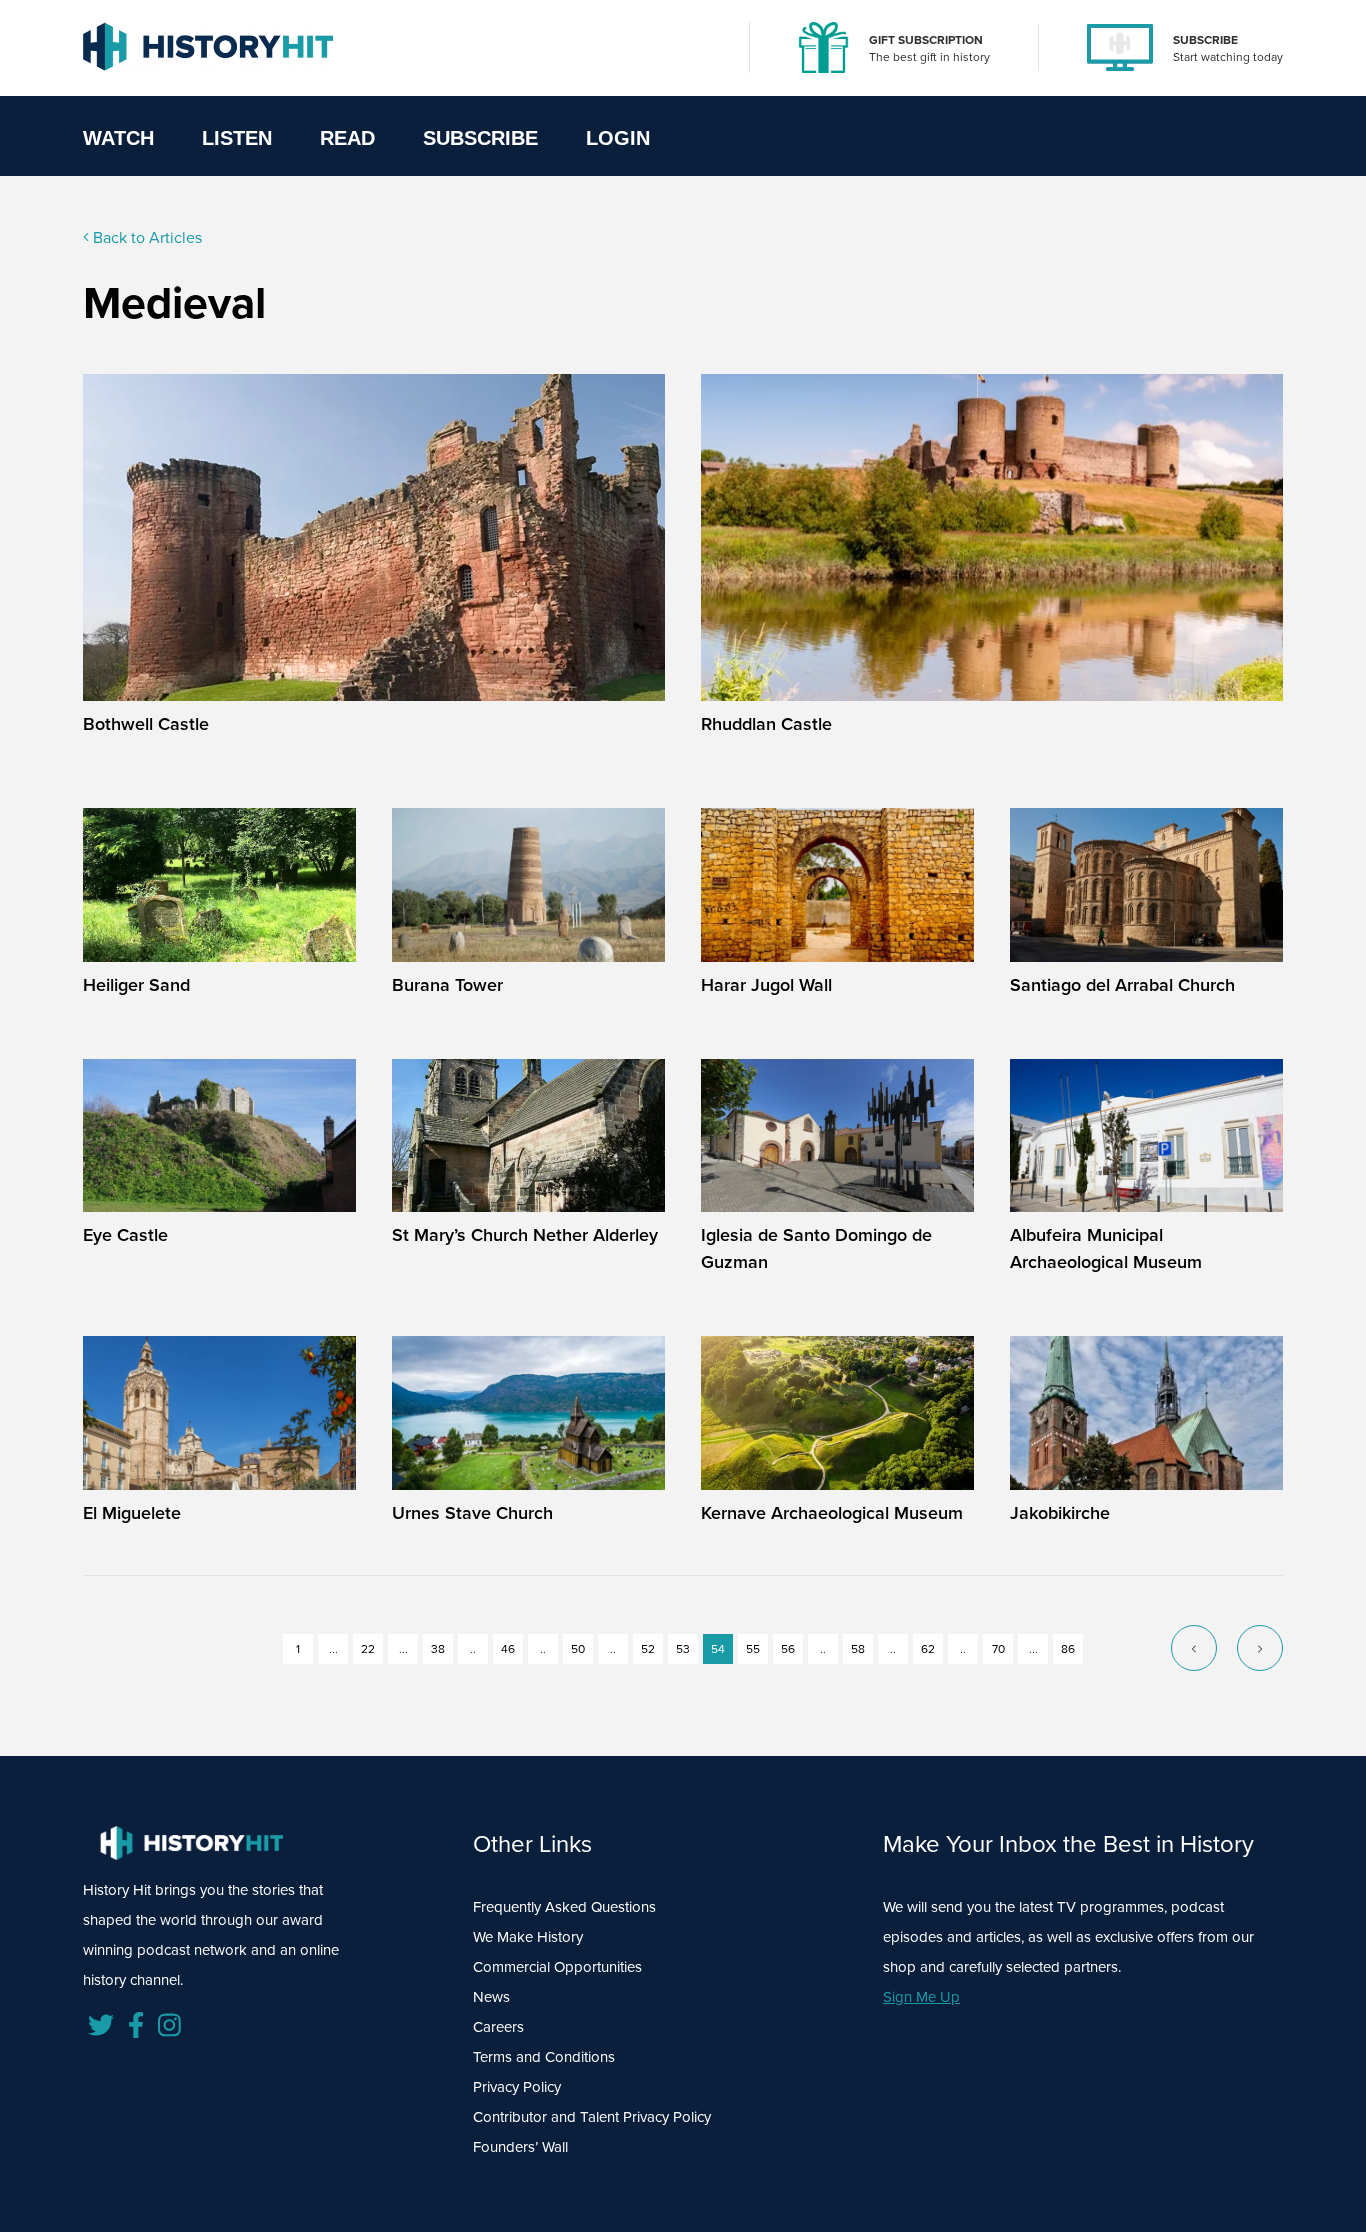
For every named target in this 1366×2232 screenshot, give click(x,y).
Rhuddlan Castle (766, 724)
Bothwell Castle (146, 724)
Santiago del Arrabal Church (1122, 985)
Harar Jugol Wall (766, 985)
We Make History (528, 1937)
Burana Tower (447, 985)
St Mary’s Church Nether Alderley (525, 1235)
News (491, 1997)
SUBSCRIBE (1205, 40)
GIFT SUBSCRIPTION (926, 40)
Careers (498, 2027)
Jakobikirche (1060, 1513)
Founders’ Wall (520, 2147)
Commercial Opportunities (557, 1967)
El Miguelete (132, 1513)
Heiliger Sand (136, 985)
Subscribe (480, 138)
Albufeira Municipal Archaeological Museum (1106, 1248)
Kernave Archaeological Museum (832, 1513)
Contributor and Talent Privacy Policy (592, 2117)
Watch (118, 138)
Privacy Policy (517, 2087)
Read (347, 138)
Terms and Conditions (544, 2057)
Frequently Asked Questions (564, 1907)
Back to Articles (145, 237)
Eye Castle (125, 1235)
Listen (237, 138)
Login (618, 138)
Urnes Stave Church (472, 1513)
